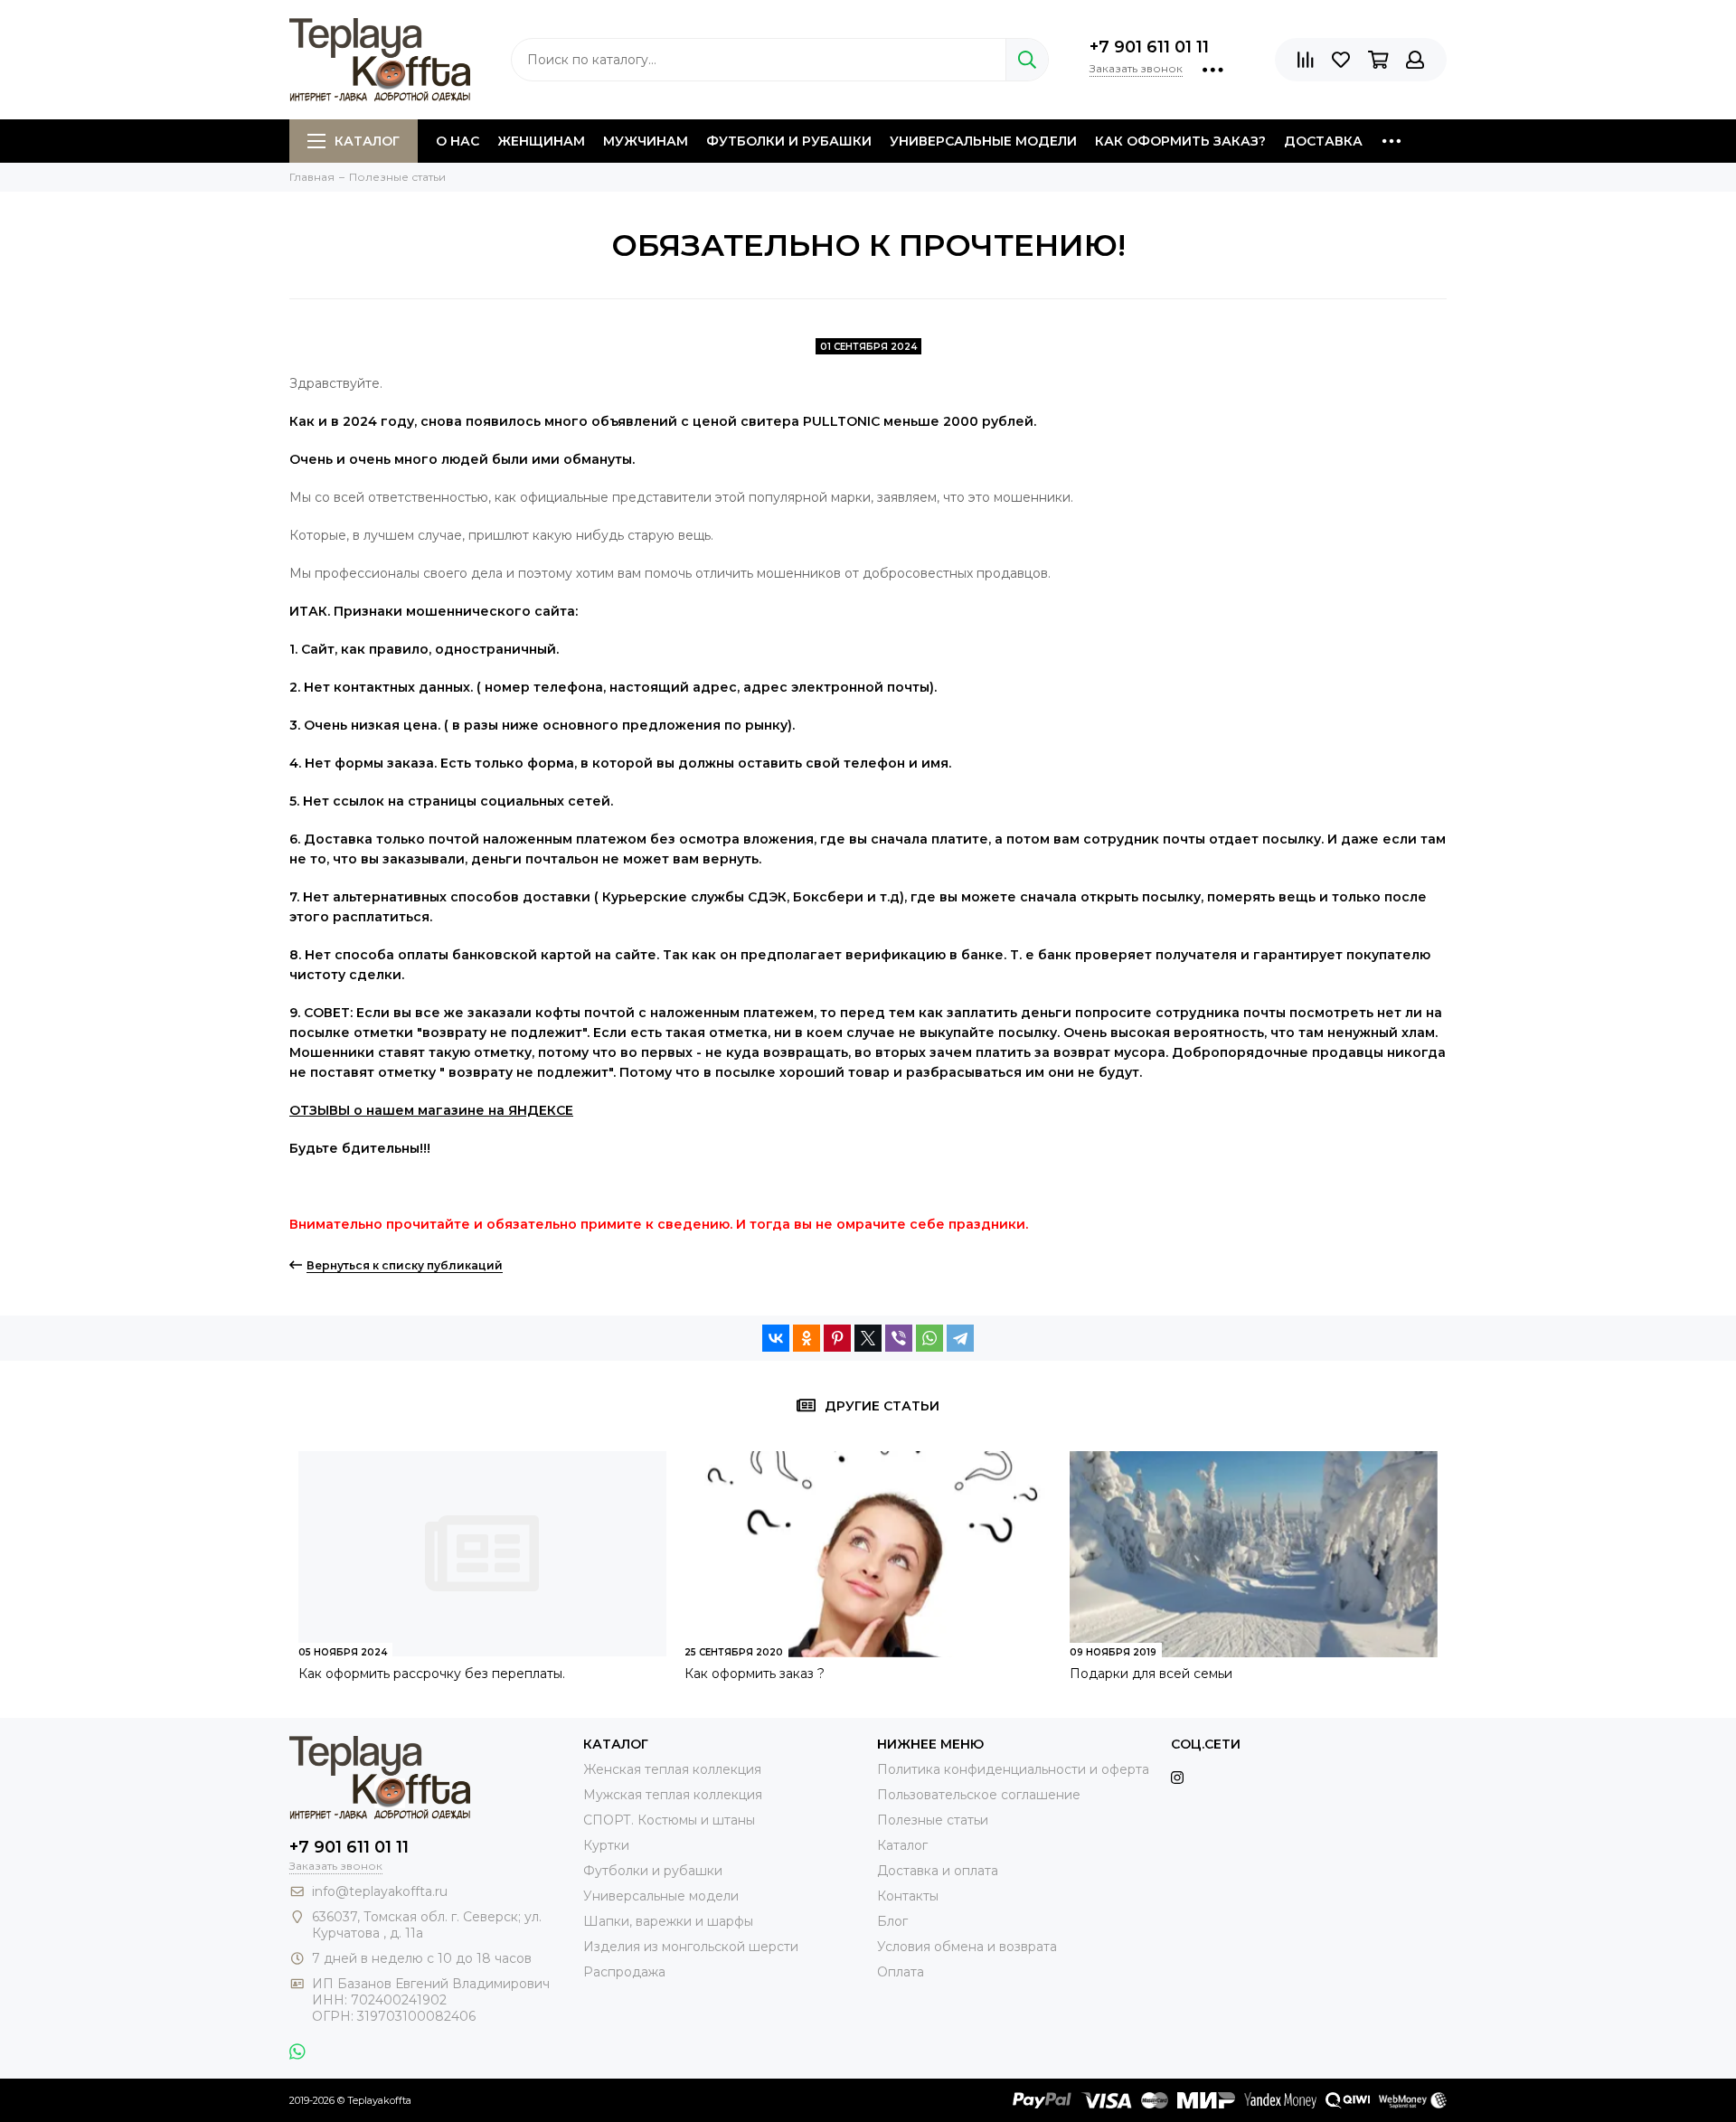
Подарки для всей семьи (1151, 1674)
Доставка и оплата (938, 1871)
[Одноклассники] (807, 1338)
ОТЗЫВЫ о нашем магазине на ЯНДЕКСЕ (431, 1110)
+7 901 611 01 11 (1149, 47)
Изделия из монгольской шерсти (691, 1947)
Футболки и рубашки (789, 141)
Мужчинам (646, 141)
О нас (458, 141)
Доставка (1323, 141)
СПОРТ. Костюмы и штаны (669, 1820)
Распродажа (624, 1972)
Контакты (908, 1896)
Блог (892, 1921)
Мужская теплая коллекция (673, 1795)
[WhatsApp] (929, 1338)
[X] (868, 1338)
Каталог (367, 141)
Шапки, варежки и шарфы (668, 1921)
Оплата (901, 1972)
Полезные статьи (933, 1820)
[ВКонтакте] (776, 1338)
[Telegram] (960, 1338)
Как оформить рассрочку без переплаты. (432, 1674)
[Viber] (899, 1338)
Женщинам (541, 141)
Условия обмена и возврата (967, 1947)
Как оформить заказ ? (755, 1674)
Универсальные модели (983, 141)
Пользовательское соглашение (979, 1795)
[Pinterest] (837, 1338)
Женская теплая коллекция (672, 1769)
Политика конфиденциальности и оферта (1013, 1769)
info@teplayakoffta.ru (380, 1891)
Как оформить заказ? (1180, 141)
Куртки (606, 1845)
